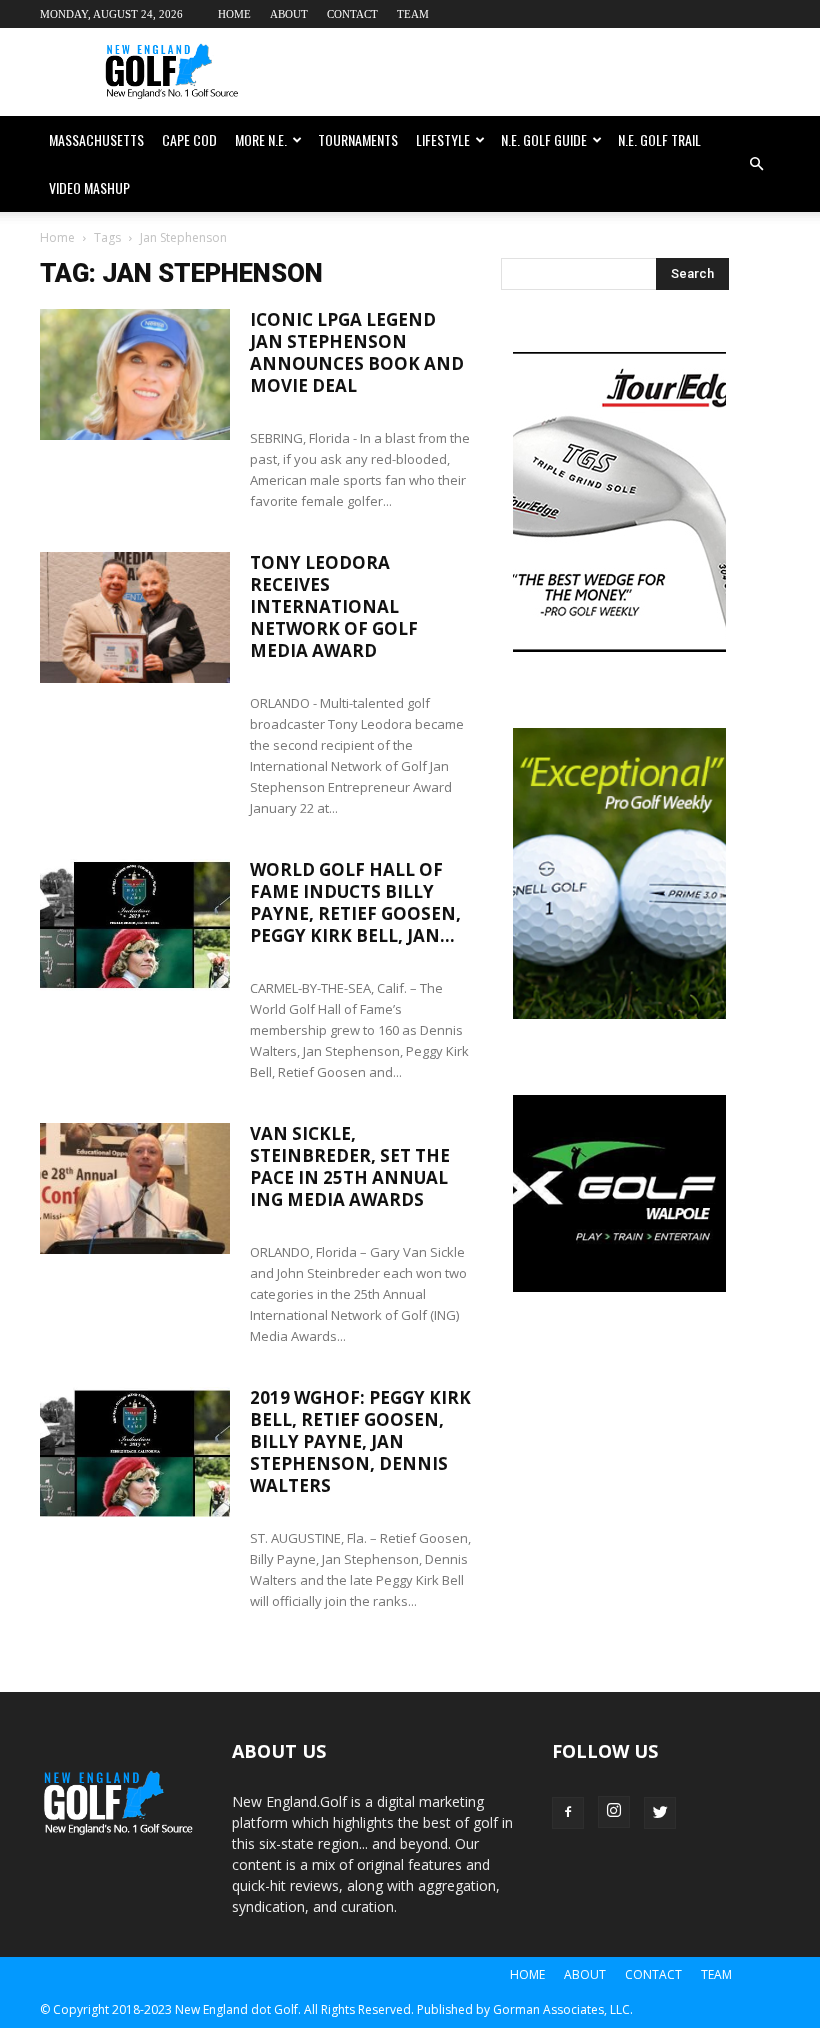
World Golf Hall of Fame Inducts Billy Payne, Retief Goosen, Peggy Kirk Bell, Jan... (355, 902)
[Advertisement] (545, 72)
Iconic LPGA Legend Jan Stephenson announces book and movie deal (357, 352)
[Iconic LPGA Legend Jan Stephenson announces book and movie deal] (135, 374)
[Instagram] (614, 1812)
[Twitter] (660, 1813)
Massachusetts (96, 139)
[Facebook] (568, 1813)
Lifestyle (443, 139)
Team (413, 14)
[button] (756, 164)
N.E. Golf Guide (544, 139)
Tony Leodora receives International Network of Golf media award (334, 606)
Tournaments (358, 139)
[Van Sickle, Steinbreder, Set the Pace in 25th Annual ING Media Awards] (135, 1188)
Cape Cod (189, 139)
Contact (352, 14)
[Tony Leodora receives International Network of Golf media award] (135, 617)
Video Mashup (89, 187)
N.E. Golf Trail (659, 139)
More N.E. (261, 139)
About (289, 14)
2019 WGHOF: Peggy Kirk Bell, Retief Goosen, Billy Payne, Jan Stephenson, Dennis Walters (360, 1441)
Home (234, 14)
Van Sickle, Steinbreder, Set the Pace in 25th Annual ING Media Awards (350, 1166)
